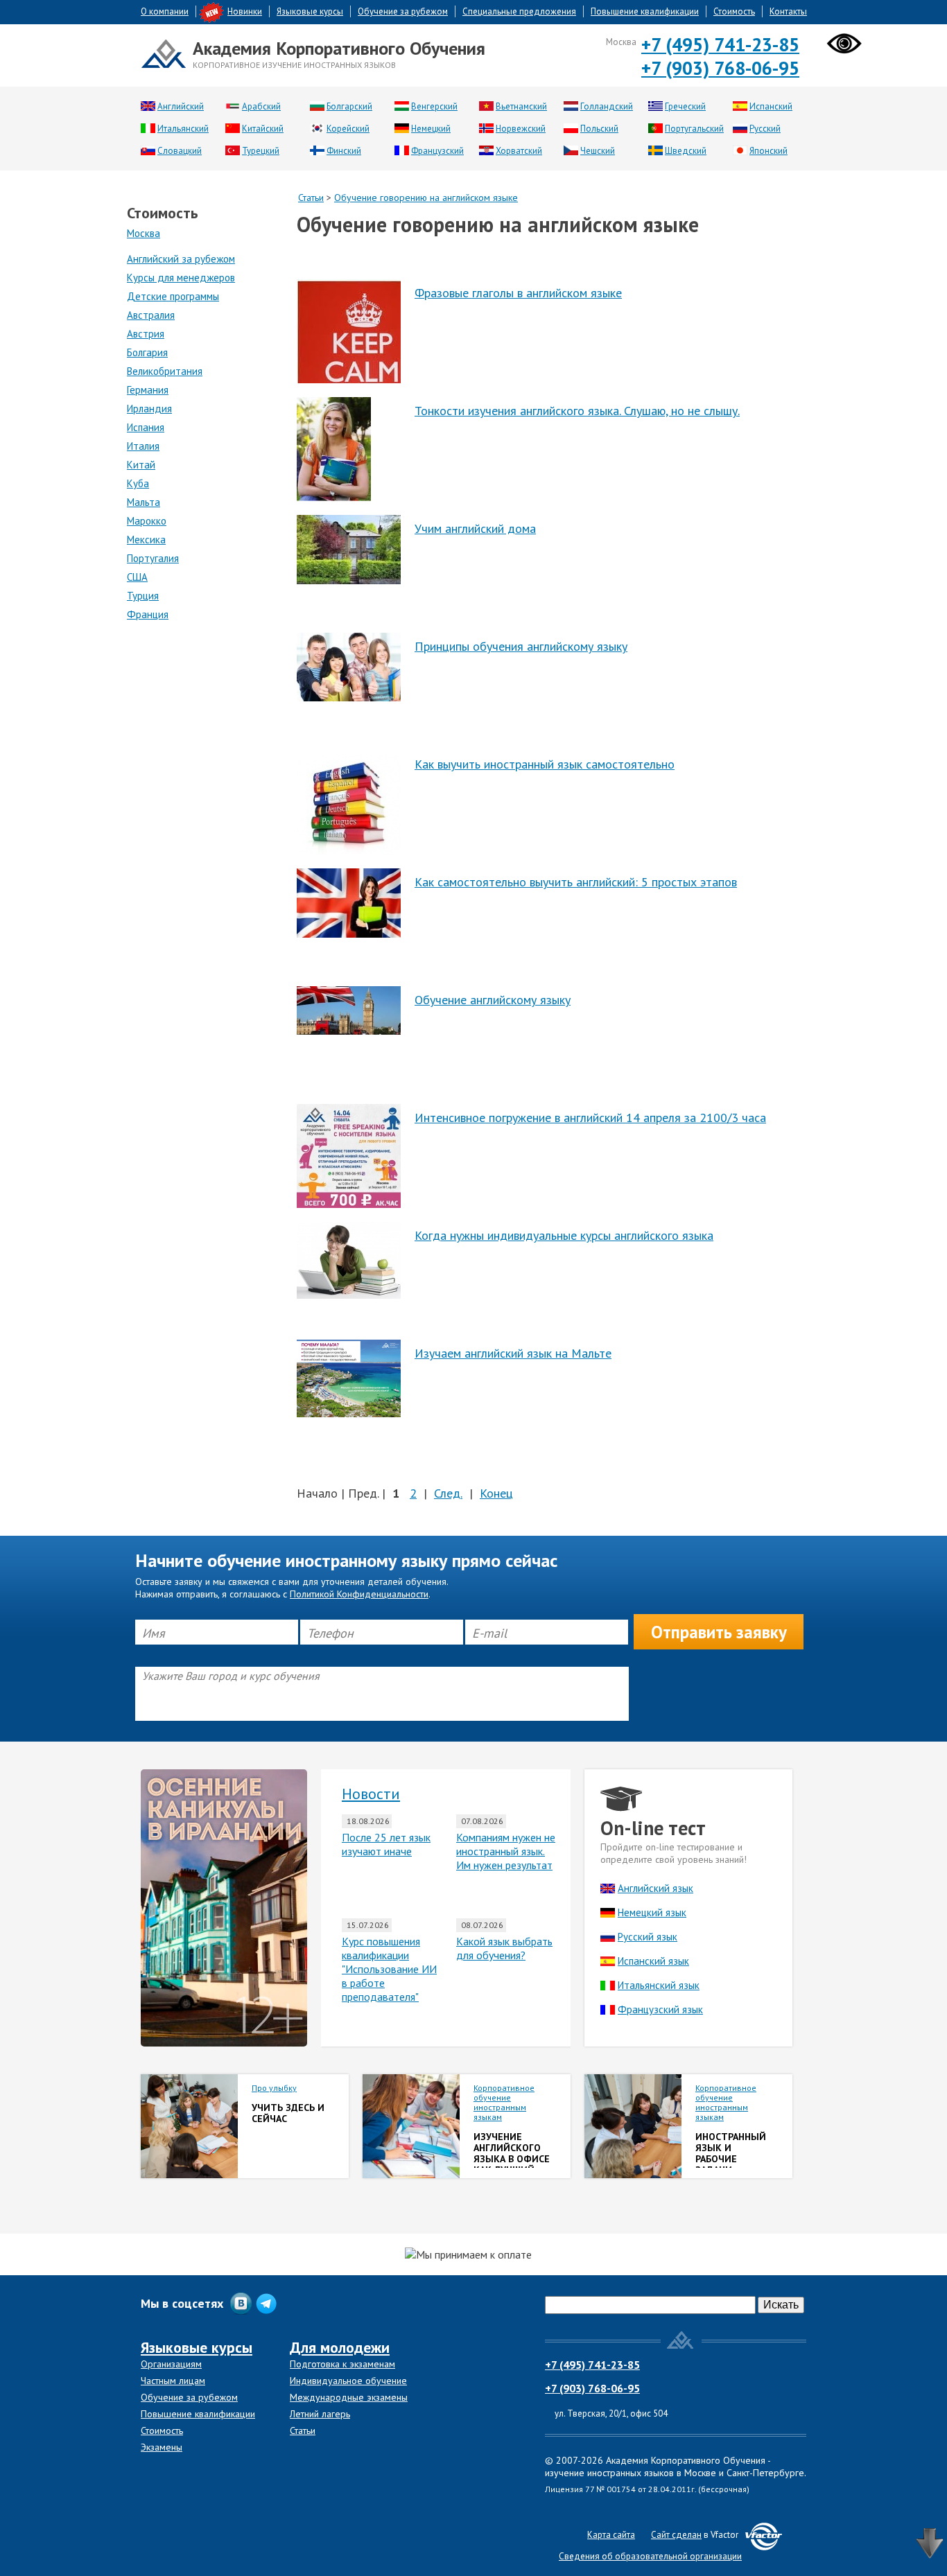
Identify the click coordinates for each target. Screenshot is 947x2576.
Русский (765, 129)
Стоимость (734, 11)
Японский (768, 151)
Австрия (146, 334)
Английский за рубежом (181, 259)
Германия (148, 390)
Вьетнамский (521, 106)
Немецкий (431, 129)
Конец (496, 1493)
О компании (165, 11)
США (137, 577)
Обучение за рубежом (403, 11)
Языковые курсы (310, 11)
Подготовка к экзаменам (342, 2364)
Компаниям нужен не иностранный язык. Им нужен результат (506, 1851)
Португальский (694, 129)
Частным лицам (173, 2381)
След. (448, 1493)
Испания (146, 427)
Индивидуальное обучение (348, 2381)
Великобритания (165, 371)
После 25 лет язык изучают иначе (386, 1844)
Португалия (153, 558)
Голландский (607, 106)
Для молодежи (340, 2347)
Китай (141, 465)
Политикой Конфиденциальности (359, 1594)
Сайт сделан (676, 2535)
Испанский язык (653, 1961)
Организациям (171, 2364)
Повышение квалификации (645, 11)
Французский (437, 151)
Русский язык (648, 1937)
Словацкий (180, 151)
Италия (143, 446)
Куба (138, 483)
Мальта (144, 502)
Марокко (147, 521)
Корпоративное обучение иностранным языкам (504, 2102)
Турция (143, 596)
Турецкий (261, 151)
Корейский (348, 129)
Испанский (771, 106)
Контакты (788, 11)
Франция (148, 614)
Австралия (151, 315)
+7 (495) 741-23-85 (720, 44)
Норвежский (521, 129)
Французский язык (660, 2009)
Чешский (598, 151)
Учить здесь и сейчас (288, 2113)
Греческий (685, 106)
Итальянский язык (659, 1985)
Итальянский (183, 129)
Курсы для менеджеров (181, 278)
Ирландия (149, 409)
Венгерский (434, 106)
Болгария (147, 352)
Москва (144, 233)
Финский (344, 151)
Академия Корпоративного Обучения (339, 48)
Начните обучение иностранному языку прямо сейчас (346, 1561)
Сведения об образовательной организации (650, 2556)
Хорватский (519, 151)
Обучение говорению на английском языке (426, 198)
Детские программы (173, 296)
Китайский (263, 129)
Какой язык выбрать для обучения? (504, 1948)
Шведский (686, 151)
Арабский (261, 106)
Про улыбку (274, 2088)
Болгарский (349, 106)
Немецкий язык (652, 1912)
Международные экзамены (349, 2397)
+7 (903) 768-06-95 (720, 68)
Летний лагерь (320, 2414)
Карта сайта (611, 2535)
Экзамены (162, 2447)
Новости (371, 1794)
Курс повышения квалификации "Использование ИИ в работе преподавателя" (389, 1969)
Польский (599, 129)
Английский (181, 106)
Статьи (311, 198)
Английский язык (655, 1888)
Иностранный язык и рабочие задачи (731, 2153)
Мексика (146, 540)
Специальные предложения (519, 11)
